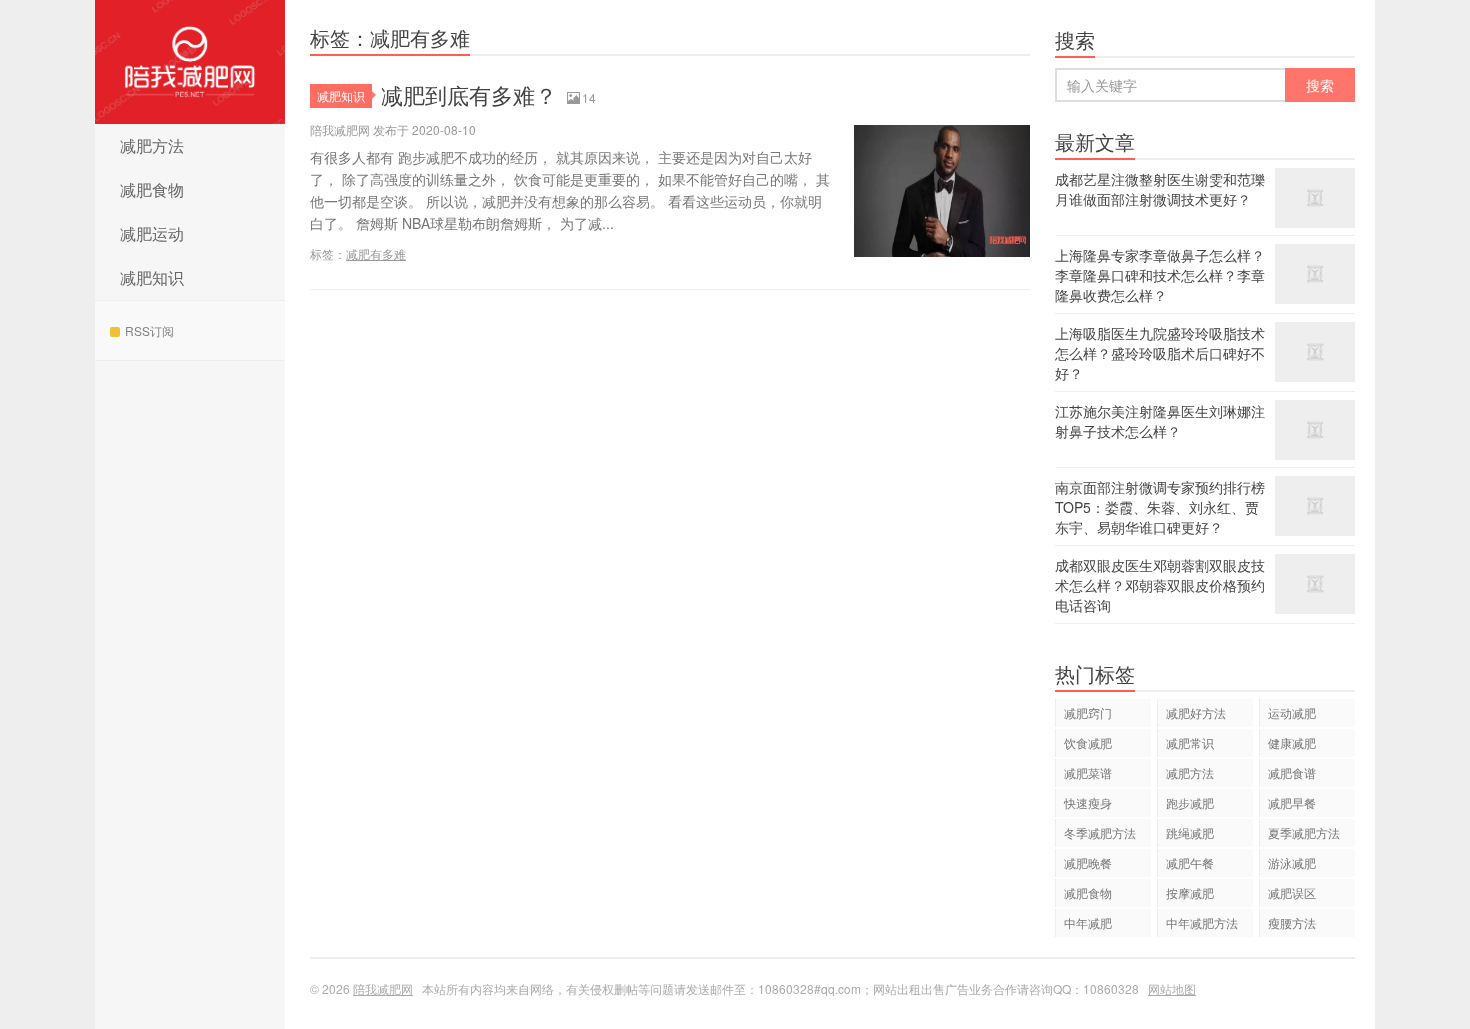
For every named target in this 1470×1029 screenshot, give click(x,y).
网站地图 (1172, 988)
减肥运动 (152, 233)
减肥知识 (152, 277)
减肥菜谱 (1088, 772)
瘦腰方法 (1292, 922)
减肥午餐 (1190, 862)
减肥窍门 (1088, 712)
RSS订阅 (149, 330)
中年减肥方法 (1202, 922)
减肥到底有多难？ (469, 94)
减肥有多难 (376, 253)
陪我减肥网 (190, 62)
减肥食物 (152, 189)
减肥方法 (152, 145)
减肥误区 (1292, 892)
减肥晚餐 (1088, 862)
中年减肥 (1088, 922)
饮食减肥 (1088, 742)
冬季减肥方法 (1100, 832)
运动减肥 (1292, 712)
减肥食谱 (1292, 772)
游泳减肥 (1292, 862)
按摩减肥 (1190, 892)
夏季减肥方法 (1304, 832)
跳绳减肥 (1190, 832)
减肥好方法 (1196, 712)
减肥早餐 (1292, 802)
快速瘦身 (1088, 802)
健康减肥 (1292, 742)
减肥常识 (1190, 742)
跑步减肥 (1190, 802)
